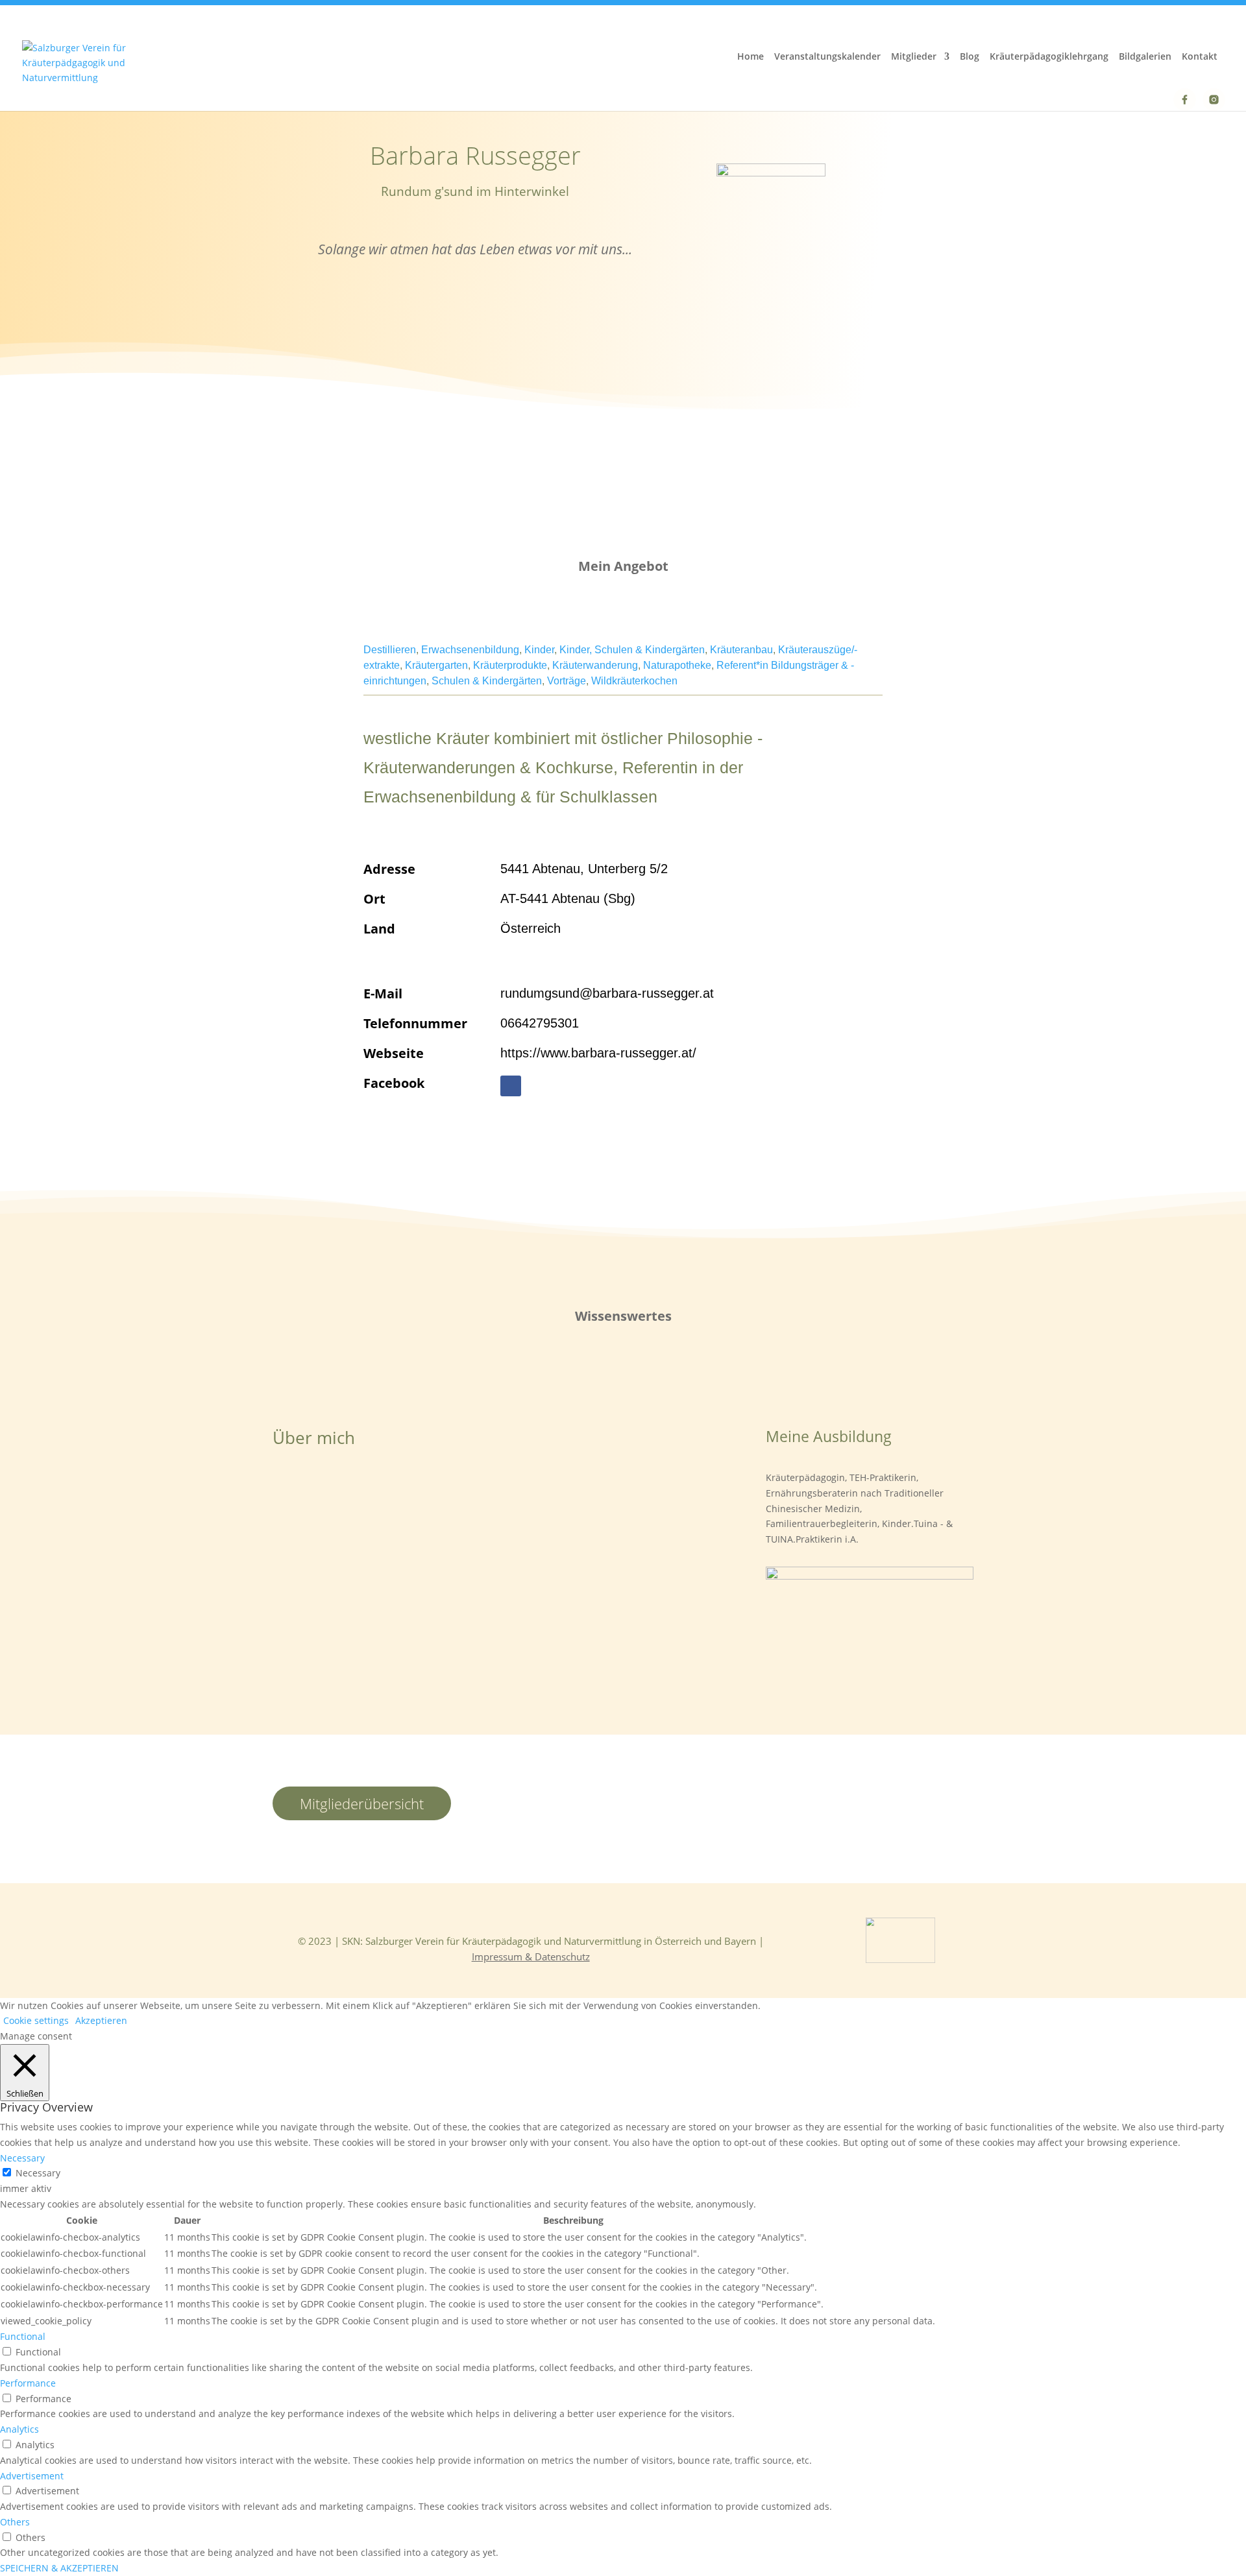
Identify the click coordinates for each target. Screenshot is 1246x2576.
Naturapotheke (677, 665)
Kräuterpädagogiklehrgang (1049, 57)
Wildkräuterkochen (634, 681)
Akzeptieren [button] (101, 2020)
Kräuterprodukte (510, 665)
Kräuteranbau (741, 650)
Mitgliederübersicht (362, 1803)
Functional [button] (23, 2336)
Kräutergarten (436, 665)
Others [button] (15, 2522)
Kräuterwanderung (595, 665)
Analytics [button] (19, 2429)
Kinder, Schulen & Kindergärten (632, 650)
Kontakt (1200, 57)
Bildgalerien (1145, 57)
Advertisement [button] (32, 2476)
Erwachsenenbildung (470, 650)
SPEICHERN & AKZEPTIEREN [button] (59, 2568)
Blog (970, 57)
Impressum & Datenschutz (531, 1956)
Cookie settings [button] (36, 2020)
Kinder (539, 650)
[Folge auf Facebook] (511, 1086)
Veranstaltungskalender (827, 57)
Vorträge (567, 681)
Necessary (38, 2173)
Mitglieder (914, 57)
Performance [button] (28, 2383)
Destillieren (390, 650)
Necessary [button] (22, 2158)
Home (751, 57)
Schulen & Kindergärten (487, 681)
